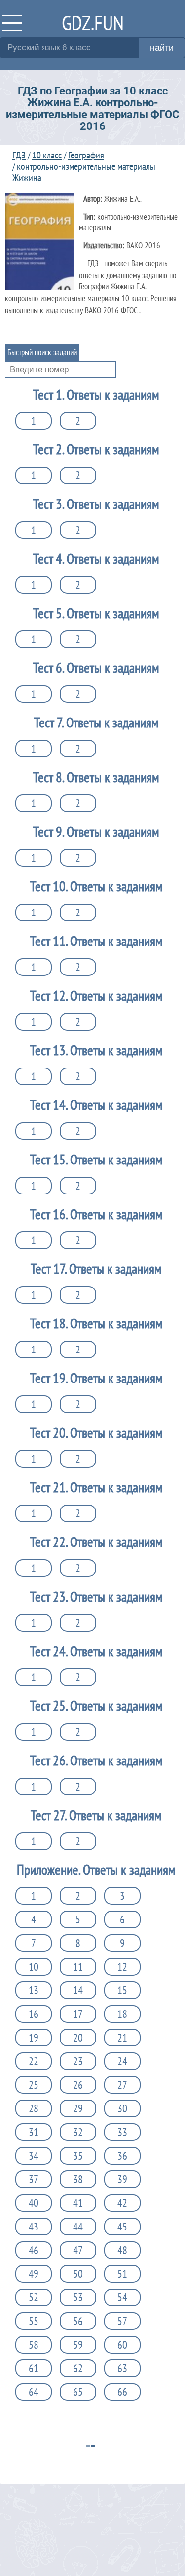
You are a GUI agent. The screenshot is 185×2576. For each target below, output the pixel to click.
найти (162, 48)
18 (122, 2014)
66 (122, 2392)
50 (78, 2274)
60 (122, 2345)
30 (122, 2108)
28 (34, 2108)
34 (34, 2156)
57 (122, 2321)
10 (34, 1967)
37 (34, 2179)
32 (78, 2132)
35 (78, 2156)
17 (78, 2014)
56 (78, 2321)
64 (34, 2392)
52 (34, 2297)
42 (122, 2203)
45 (122, 2227)
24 (122, 2061)
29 (78, 2108)
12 (122, 1967)
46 (34, 2250)
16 (34, 2014)
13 (34, 1990)
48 (122, 2250)
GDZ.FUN (93, 22)
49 (34, 2274)
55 (34, 2321)
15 (122, 1990)
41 (78, 2203)
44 (78, 2227)
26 (78, 2085)
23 (78, 2061)
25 (34, 2085)
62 (78, 2368)
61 (34, 2368)
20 (78, 2038)
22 (34, 2061)
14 (78, 1990)
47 (78, 2250)
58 (34, 2345)
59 (78, 2345)
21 (122, 2038)
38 (78, 2179)
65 (78, 2392)
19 (34, 2038)
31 (34, 2132)
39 (122, 2179)
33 (122, 2132)
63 (122, 2368)
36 (122, 2156)
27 (122, 2085)
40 (34, 2203)
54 (122, 2297)
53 (78, 2297)
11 (78, 1967)
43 (34, 2227)
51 (122, 2274)
